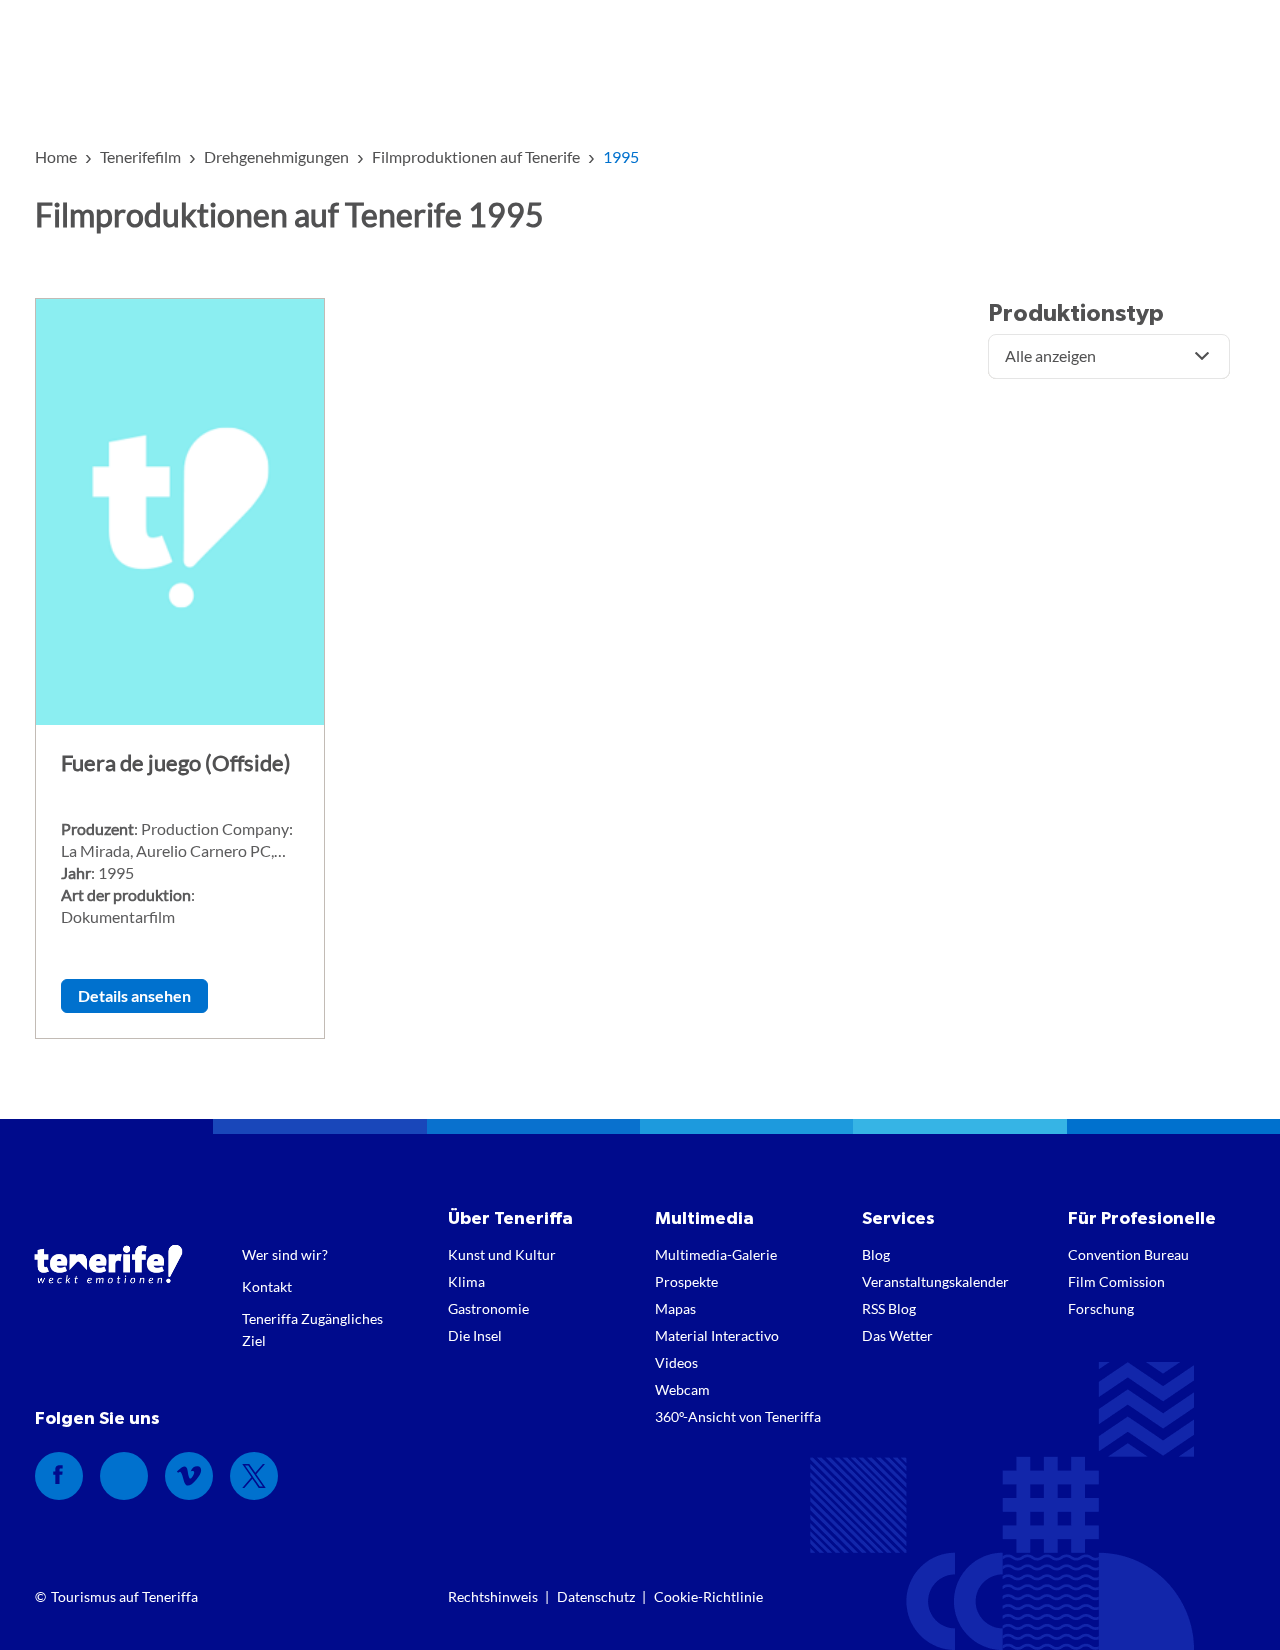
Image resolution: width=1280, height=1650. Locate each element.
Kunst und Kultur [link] (502, 1254)
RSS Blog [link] (889, 1308)
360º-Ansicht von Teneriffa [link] (738, 1416)
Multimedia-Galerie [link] (716, 1254)
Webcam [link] (682, 1389)
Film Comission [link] (1116, 1281)
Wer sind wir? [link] (285, 1254)
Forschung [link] (1101, 1308)
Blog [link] (876, 1254)
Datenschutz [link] (596, 1596)
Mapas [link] (675, 1308)
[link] (56, 156)
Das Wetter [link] (897, 1335)
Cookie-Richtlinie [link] (708, 1596)
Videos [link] (676, 1362)
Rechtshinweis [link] (493, 1596)
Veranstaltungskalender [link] (935, 1281)
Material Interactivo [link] (717, 1335)
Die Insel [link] (475, 1335)
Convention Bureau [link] (1128, 1254)
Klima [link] (466, 1281)
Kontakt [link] (267, 1286)
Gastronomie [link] (488, 1308)
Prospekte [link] (686, 1281)
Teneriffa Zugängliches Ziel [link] (312, 1329)
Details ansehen (134, 995)
